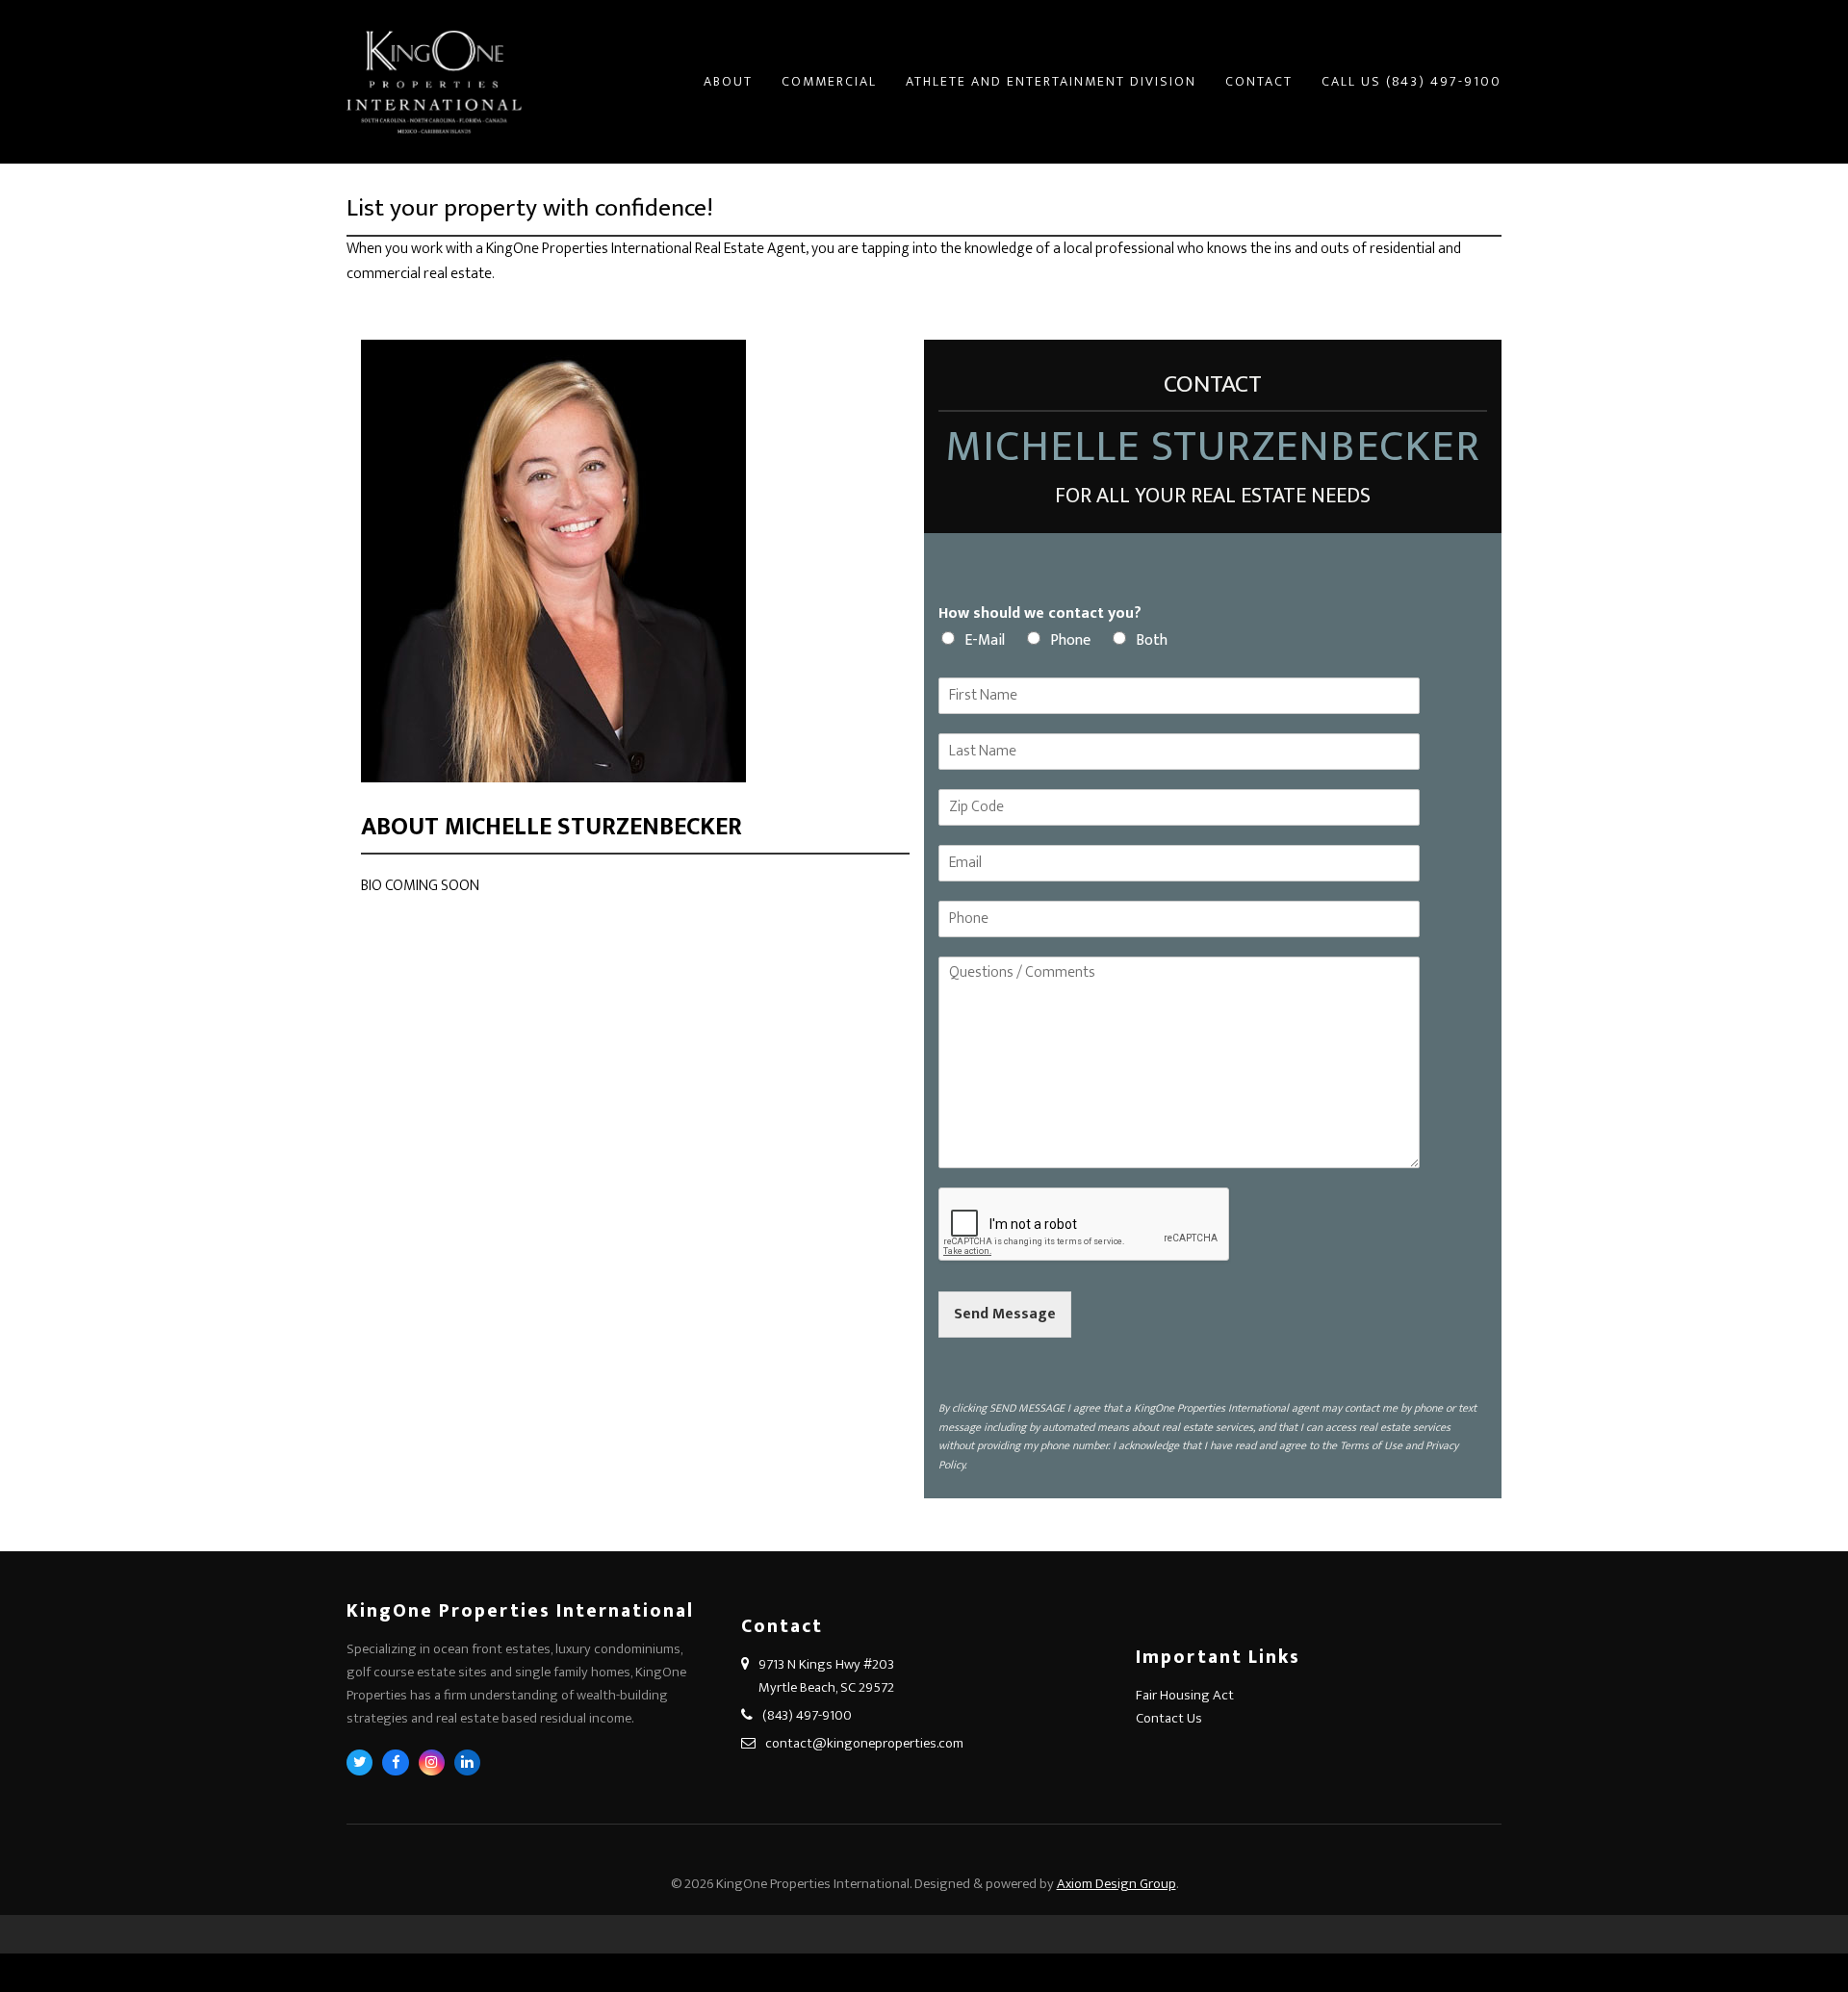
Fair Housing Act (1185, 1695)
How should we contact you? (1040, 614)
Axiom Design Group (1116, 1884)
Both (1152, 640)
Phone (1070, 640)
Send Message (1005, 1314)
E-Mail (985, 640)
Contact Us (1169, 1718)
